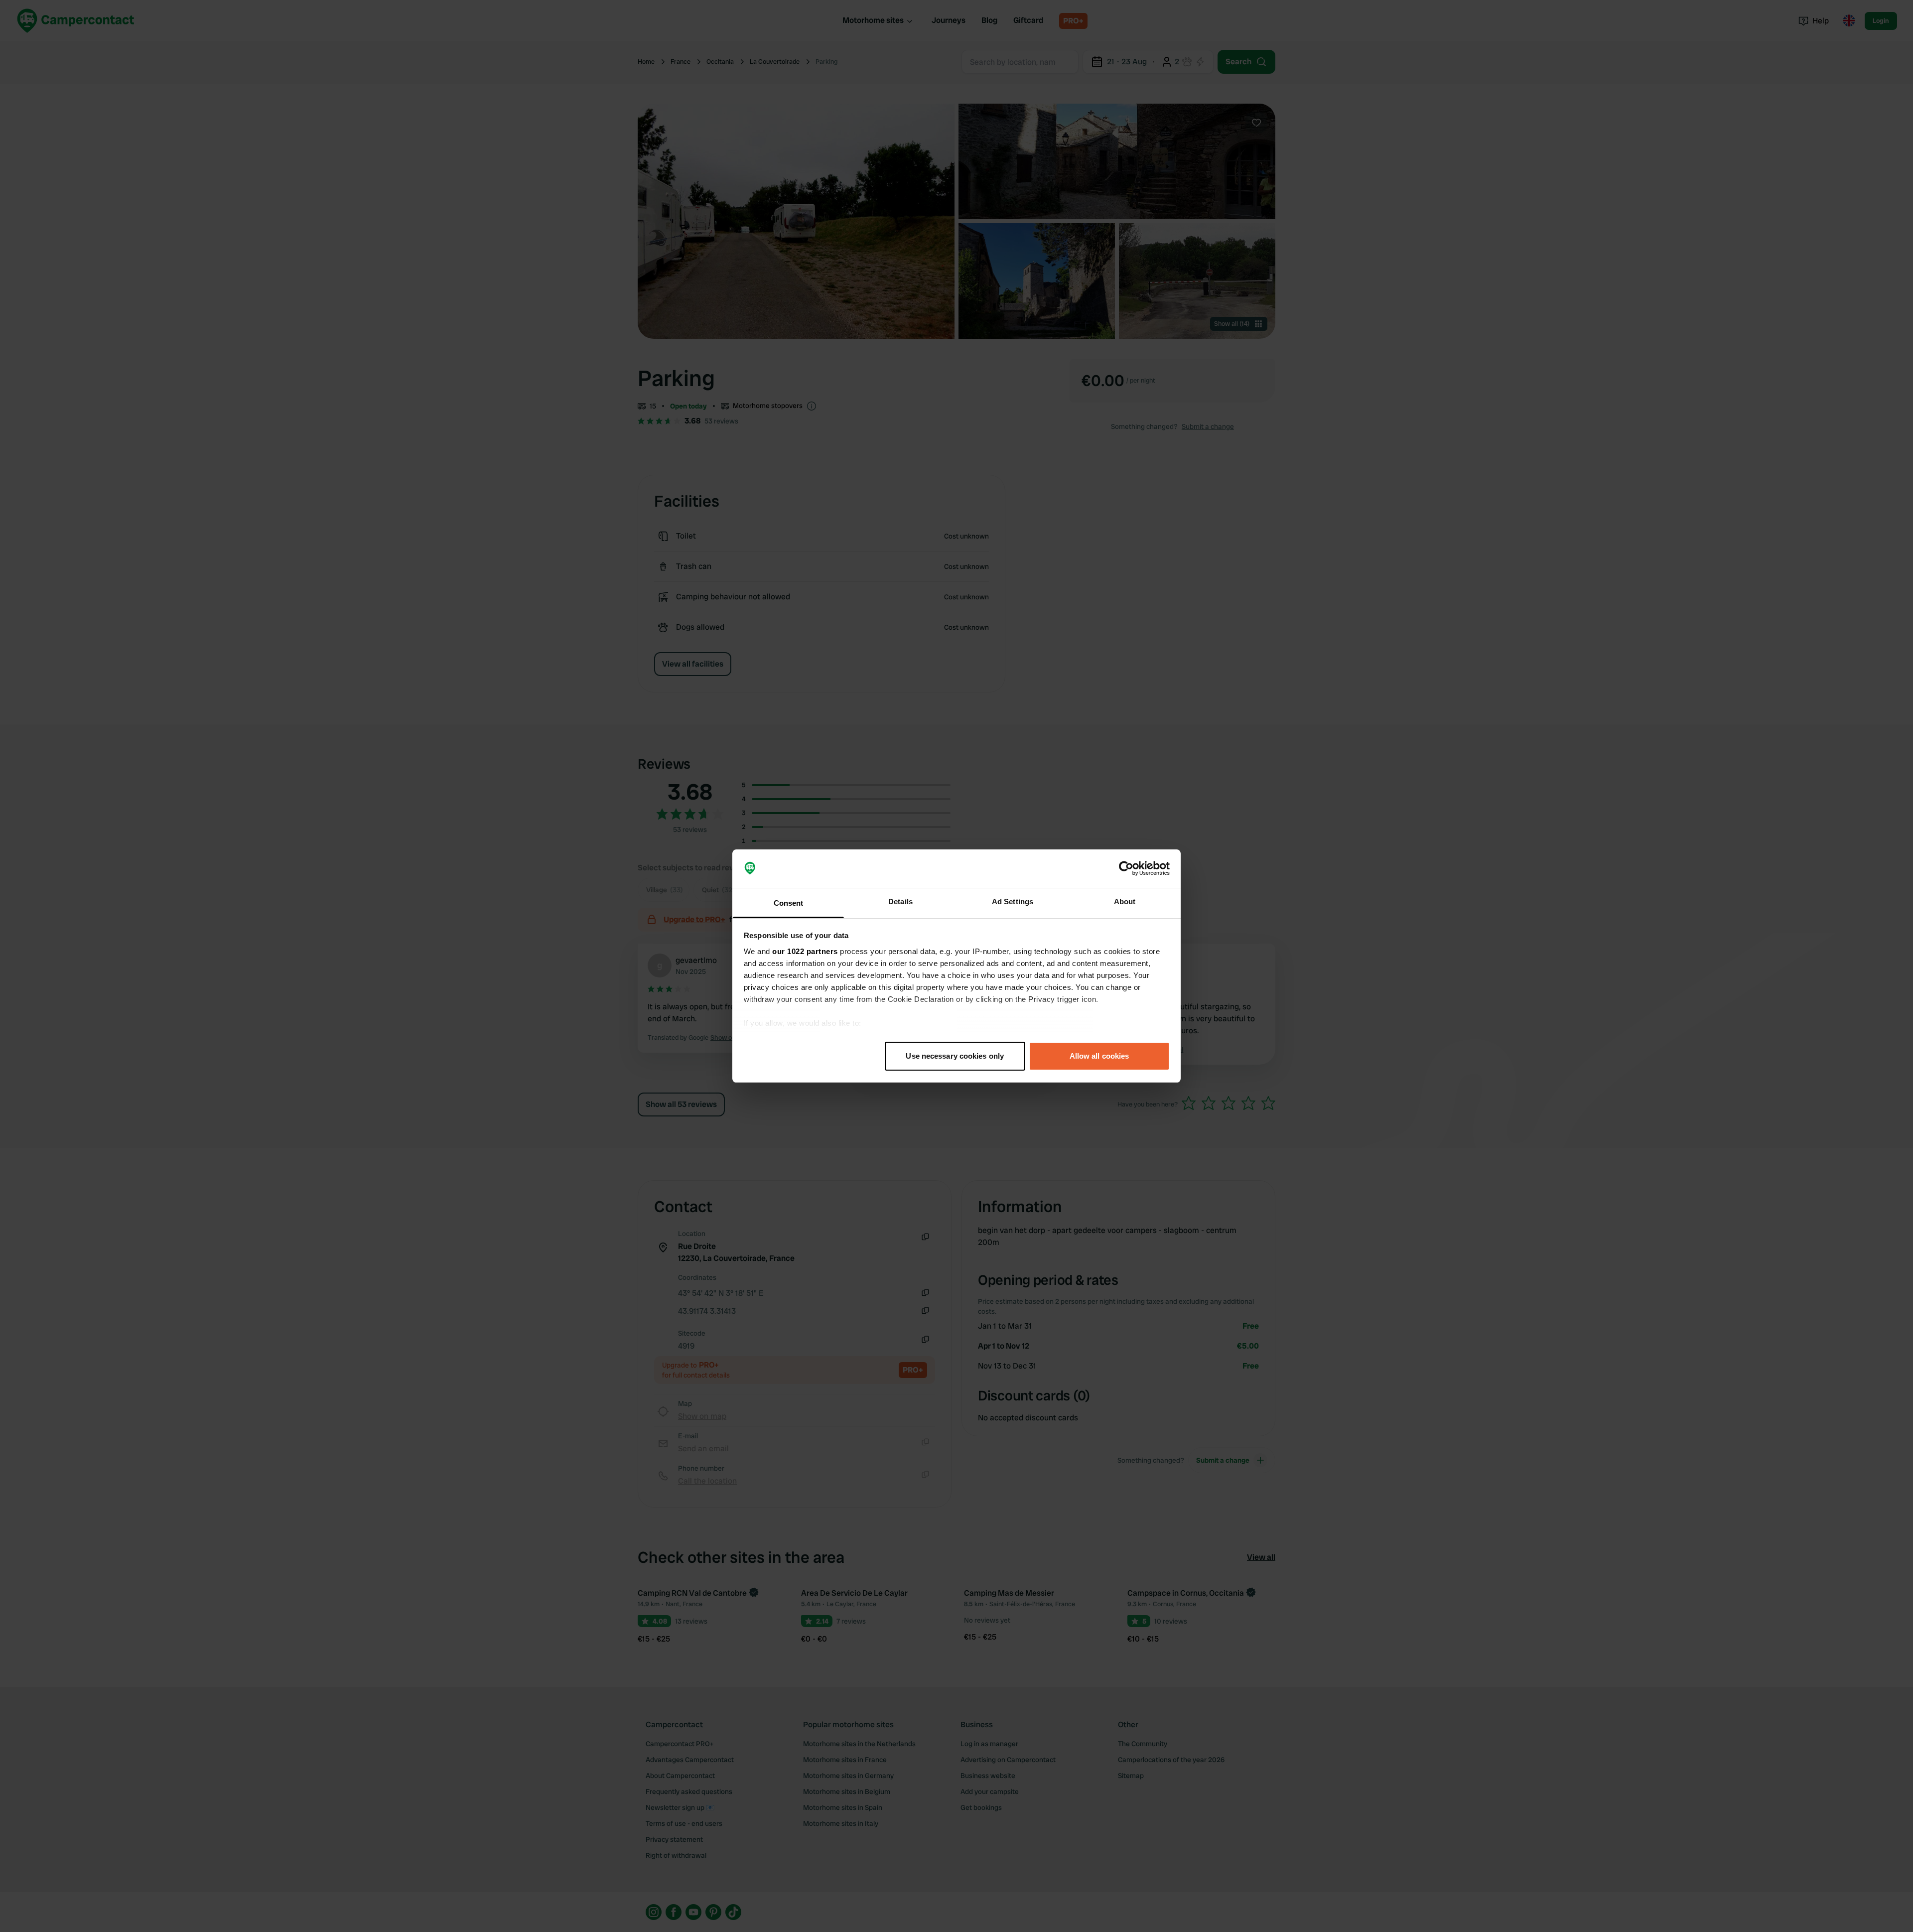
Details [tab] (900, 901)
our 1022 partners (805, 951)
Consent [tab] (789, 903)
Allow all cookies (1099, 1056)
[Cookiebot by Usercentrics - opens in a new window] (1126, 869)
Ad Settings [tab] (1013, 901)
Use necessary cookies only (955, 1056)
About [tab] (1125, 901)
